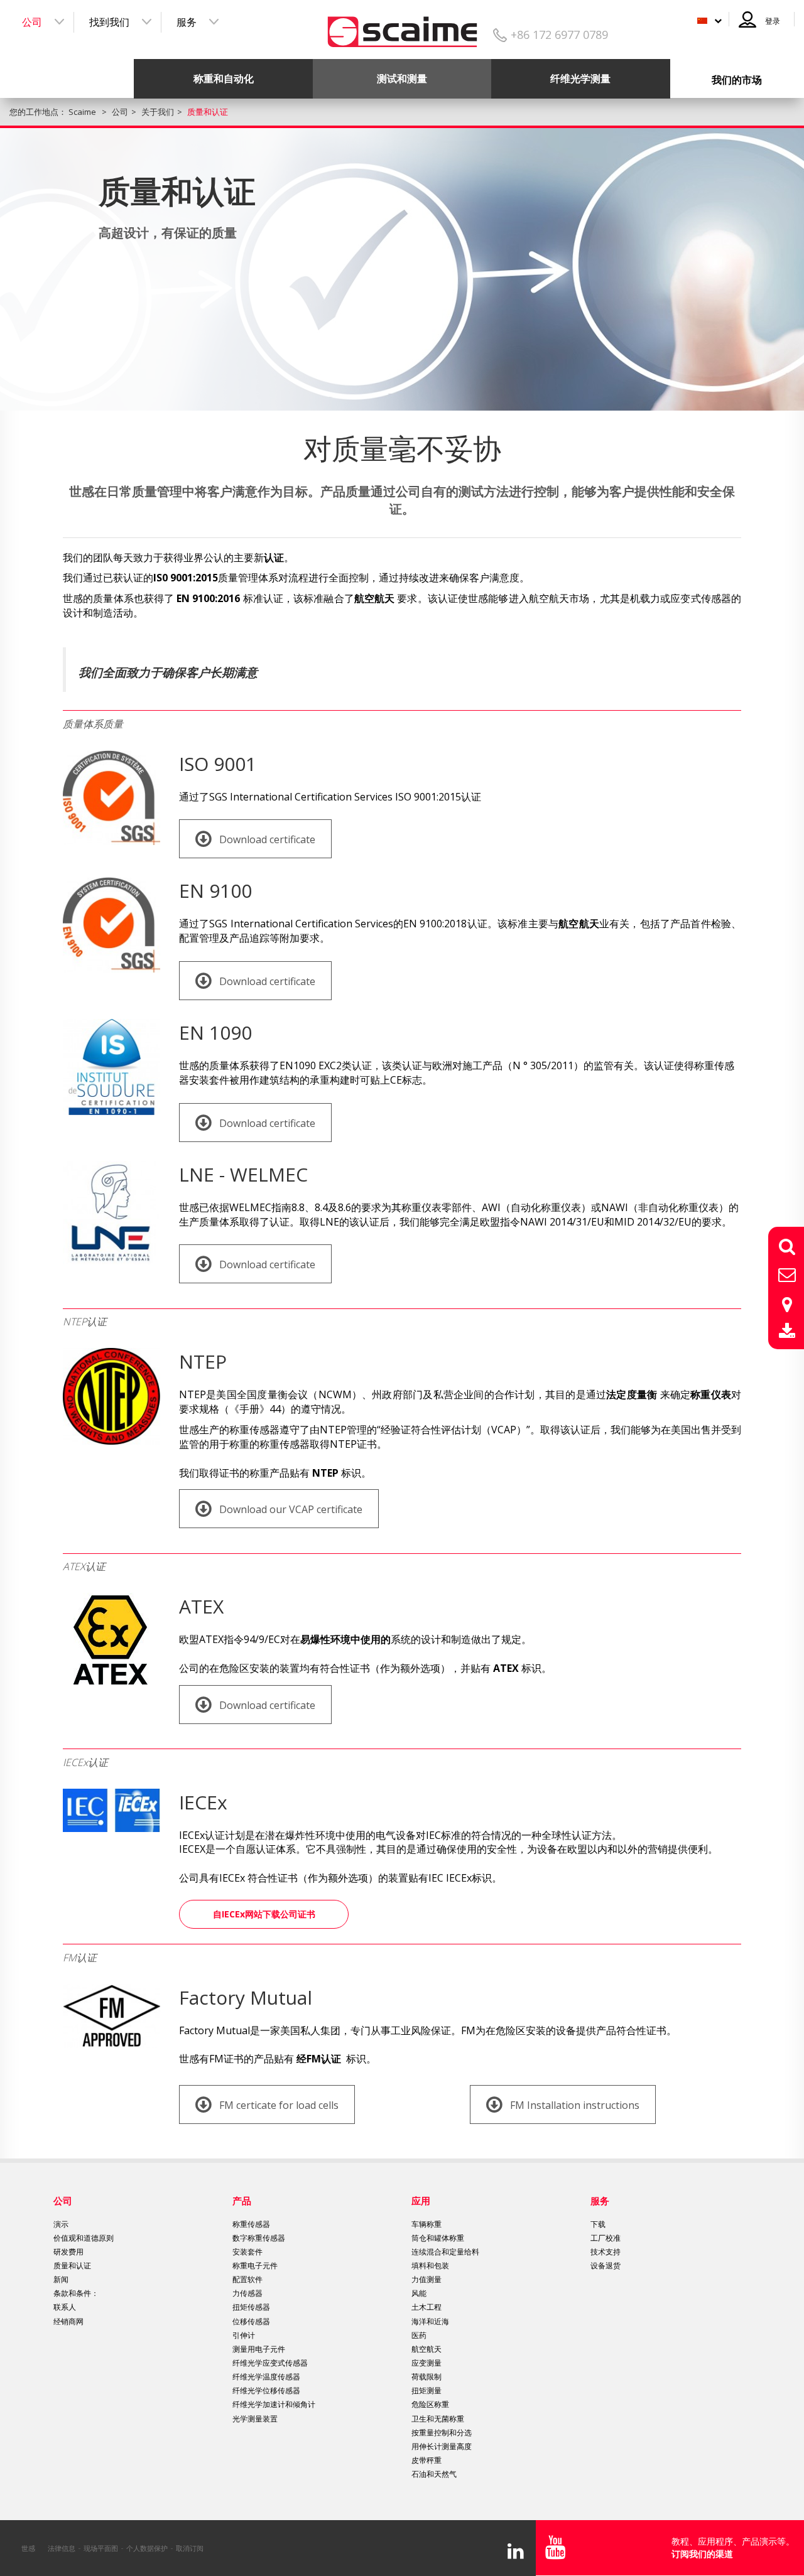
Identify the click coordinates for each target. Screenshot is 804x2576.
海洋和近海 (430, 2321)
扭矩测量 (426, 2390)
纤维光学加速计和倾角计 (274, 2404)
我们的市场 (737, 80)
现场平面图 (101, 2548)
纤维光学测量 (580, 78)
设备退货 (606, 2266)
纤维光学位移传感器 (266, 2390)
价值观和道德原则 (84, 2238)
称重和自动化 (224, 78)
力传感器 (247, 2293)
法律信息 (62, 2548)
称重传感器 (251, 2224)
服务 (187, 22)
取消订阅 (190, 2548)
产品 (242, 2201)
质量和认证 (72, 2266)
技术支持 (606, 2252)
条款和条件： (76, 2293)
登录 (773, 21)
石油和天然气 (434, 2474)
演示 (61, 2224)
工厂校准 (606, 2238)
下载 (598, 2224)
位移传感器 (251, 2321)
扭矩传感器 (251, 2307)
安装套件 (247, 2252)
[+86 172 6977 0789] (402, 27)
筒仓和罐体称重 (438, 2238)
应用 (421, 2201)
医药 (419, 2335)
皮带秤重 (426, 2460)
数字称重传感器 (259, 2238)
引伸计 (244, 2335)
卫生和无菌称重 (438, 2419)
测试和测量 (402, 78)
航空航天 (426, 2349)
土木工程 (426, 2307)
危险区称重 (430, 2404)
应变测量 (426, 2363)
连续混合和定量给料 (445, 2252)
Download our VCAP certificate (290, 1509)
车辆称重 (426, 2224)
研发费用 (68, 2252)
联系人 (65, 2307)
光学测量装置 (255, 2419)
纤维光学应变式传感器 (270, 2363)
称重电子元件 (255, 2266)
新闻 (61, 2279)
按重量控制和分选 (442, 2433)
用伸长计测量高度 (442, 2446)
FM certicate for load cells (278, 2105)
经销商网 (68, 2321)
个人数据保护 (147, 2548)
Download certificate (266, 839)
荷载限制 (426, 2377)
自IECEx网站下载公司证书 (264, 1914)
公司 (32, 22)
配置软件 (247, 2279)
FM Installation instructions (573, 2105)
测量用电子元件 (259, 2349)
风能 (419, 2293)
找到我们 (109, 22)
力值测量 (426, 2279)
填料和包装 (430, 2266)
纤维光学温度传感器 (266, 2377)
